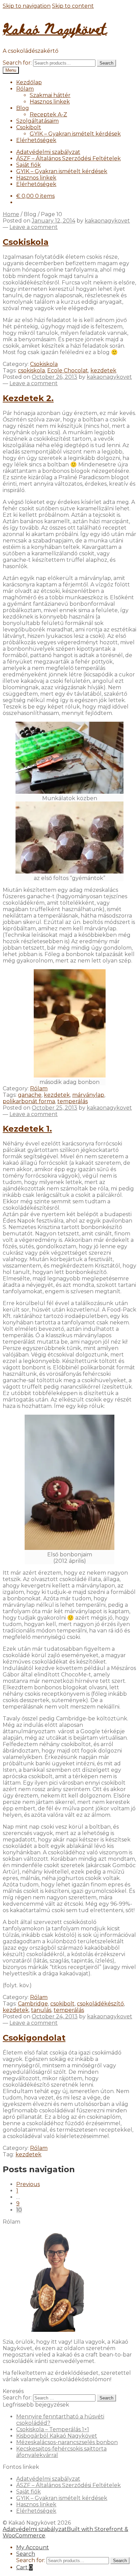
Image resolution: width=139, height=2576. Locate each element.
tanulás (41, 2010)
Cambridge (33, 2004)
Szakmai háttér (50, 95)
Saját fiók (29, 165)
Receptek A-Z (48, 114)
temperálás (73, 1101)
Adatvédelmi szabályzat (48, 152)
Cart (24, 2567)
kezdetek (103, 370)
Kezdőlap (29, 82)
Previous (28, 2184)
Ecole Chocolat (68, 370)
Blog (23, 108)
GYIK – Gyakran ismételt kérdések (75, 134)
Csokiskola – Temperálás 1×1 (53, 2429)
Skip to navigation (27, 6)
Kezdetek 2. (28, 398)
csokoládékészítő (100, 2004)
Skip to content (73, 6)
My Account (33, 2547)
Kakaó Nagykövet (55, 28)
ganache (30, 1095)
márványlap (88, 1095)
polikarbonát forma (29, 1101)
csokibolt (62, 2004)
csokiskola (31, 370)
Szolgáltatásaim (37, 121)
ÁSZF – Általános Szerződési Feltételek (68, 158)
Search (106, 63)
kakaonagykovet (107, 221)
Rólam (25, 89)
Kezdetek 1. (27, 1129)
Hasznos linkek (50, 102)
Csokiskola (26, 242)
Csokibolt (29, 127)
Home (11, 214)
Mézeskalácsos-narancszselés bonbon (67, 2442)
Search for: (17, 63)
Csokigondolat (34, 2038)
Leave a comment (34, 227)
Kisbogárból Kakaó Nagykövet (57, 2436)
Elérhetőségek (36, 140)
